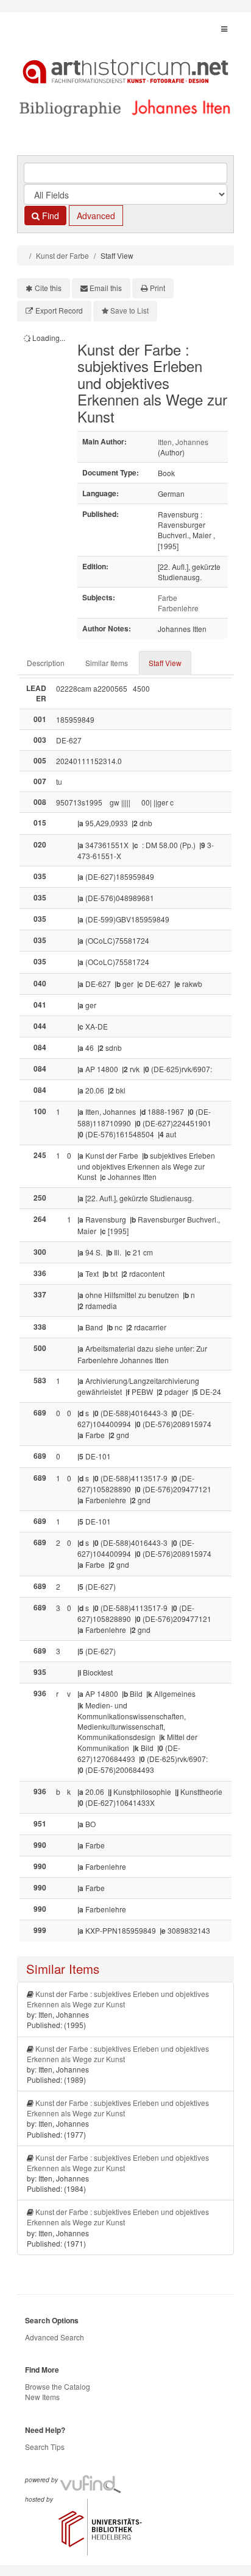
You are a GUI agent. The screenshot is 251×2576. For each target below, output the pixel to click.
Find (49, 216)
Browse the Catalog (58, 2386)
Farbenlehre (178, 608)
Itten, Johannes (183, 442)
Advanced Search (55, 2337)
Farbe (168, 598)
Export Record (59, 310)
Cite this (48, 288)
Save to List (129, 310)
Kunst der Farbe (62, 255)
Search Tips (45, 2447)
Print (157, 288)
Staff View (165, 663)
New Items (42, 2397)
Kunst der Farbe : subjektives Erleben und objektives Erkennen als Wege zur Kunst (118, 1999)
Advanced (96, 216)
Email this (106, 288)
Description (46, 663)
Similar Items (107, 663)
